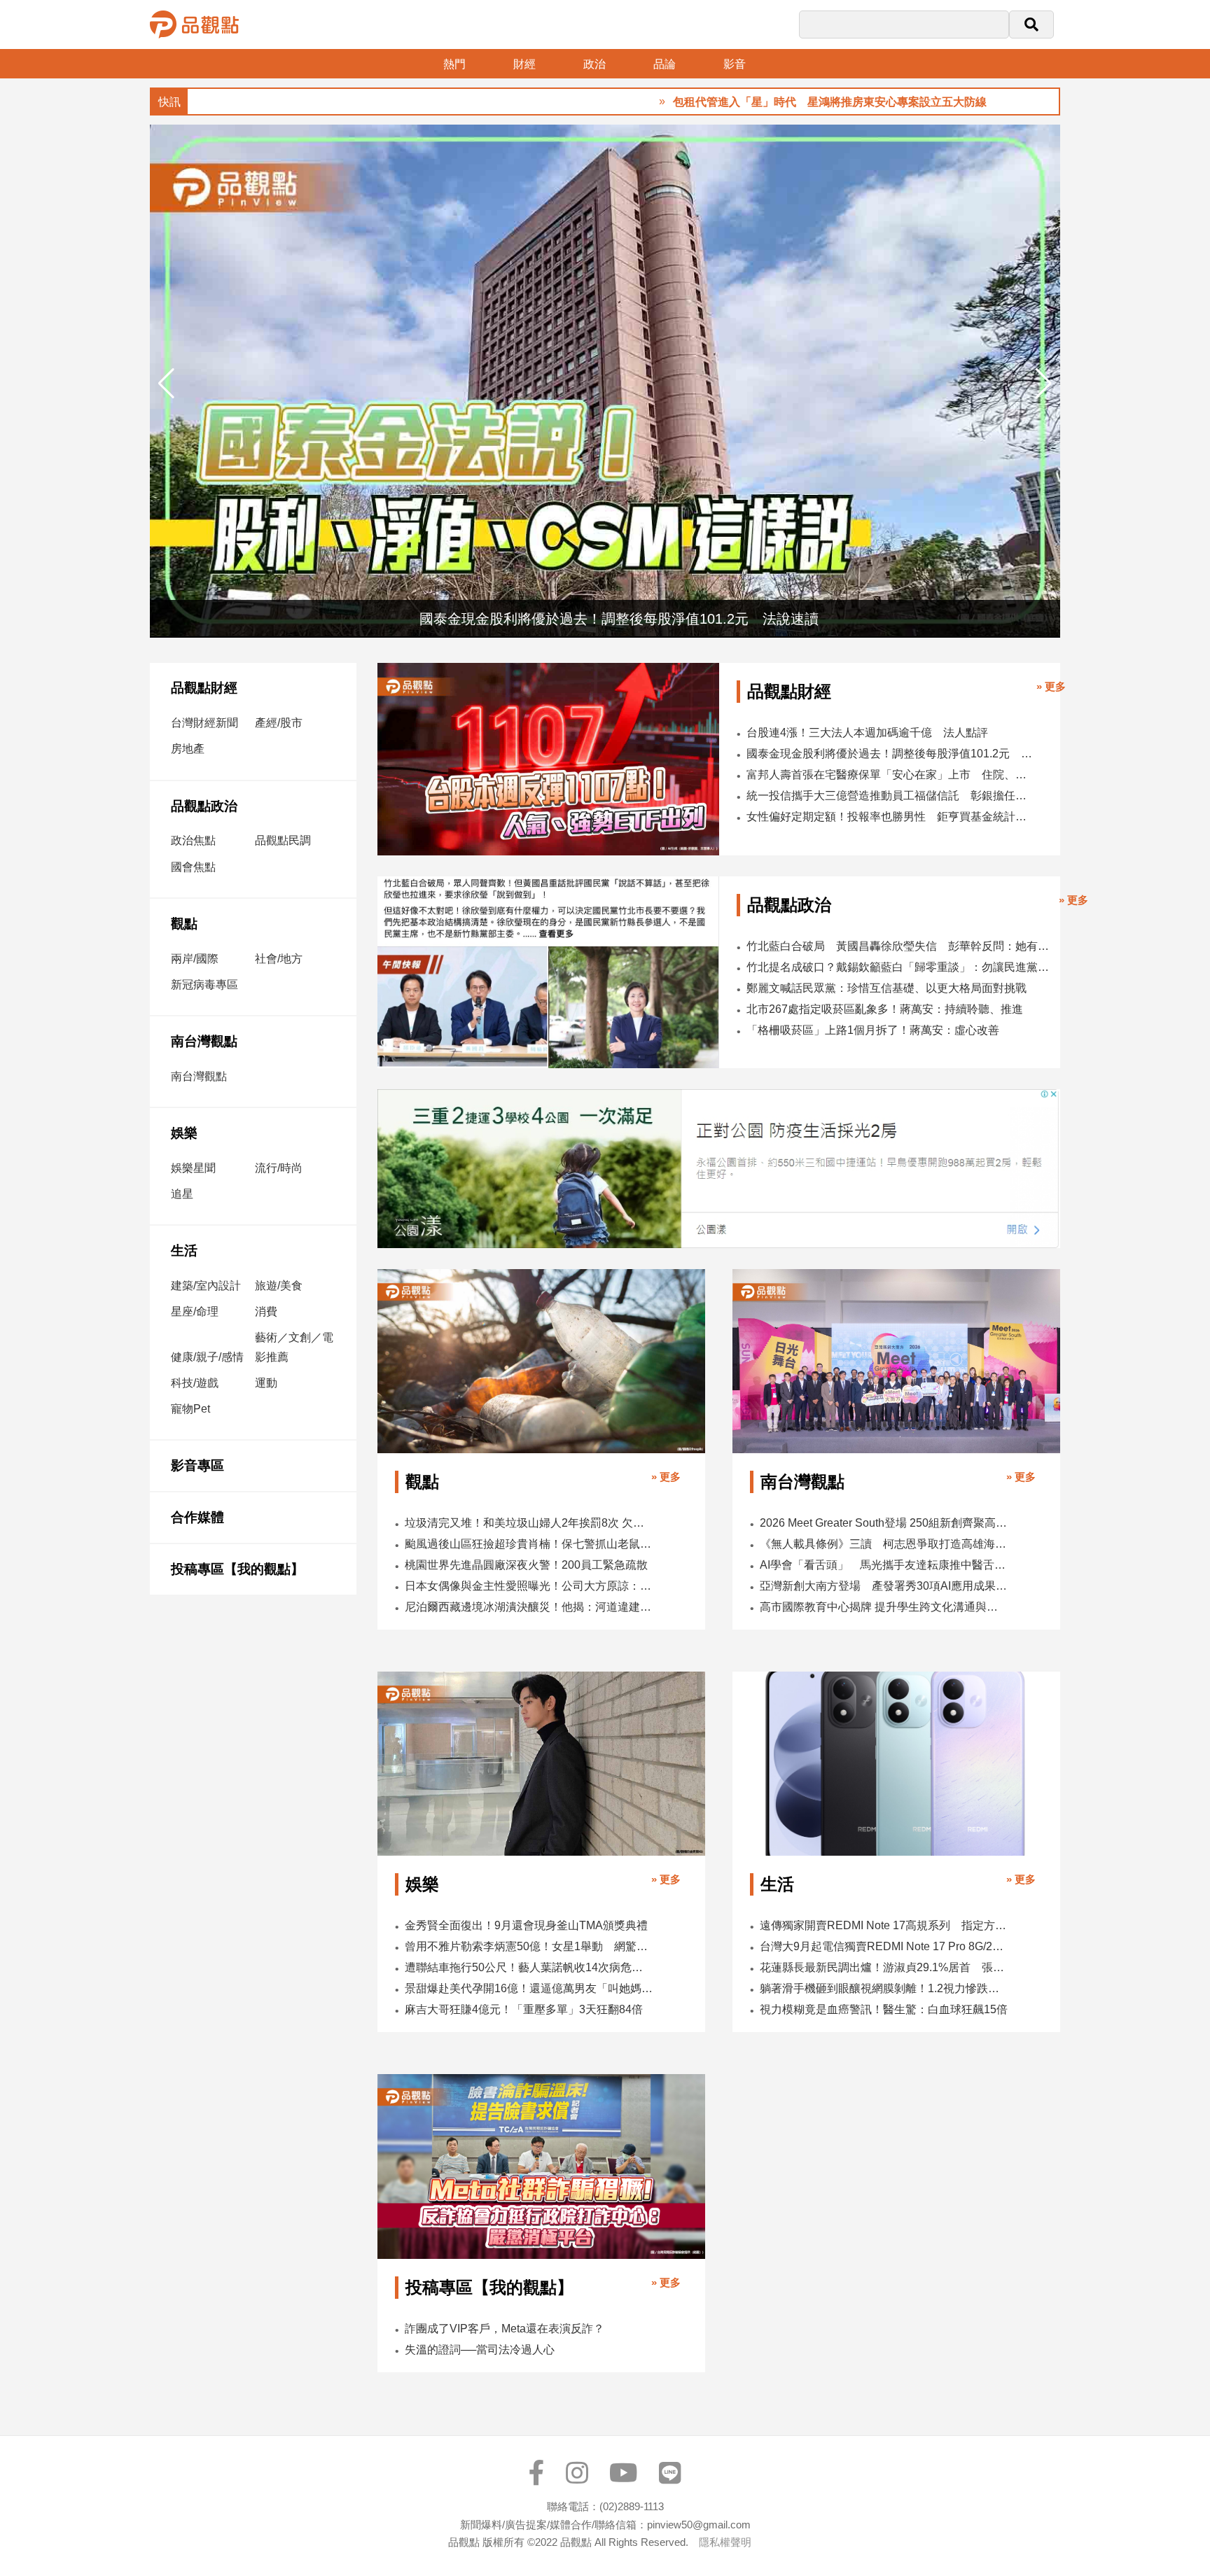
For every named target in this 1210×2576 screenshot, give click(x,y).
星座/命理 (195, 1311)
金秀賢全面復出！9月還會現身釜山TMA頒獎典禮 (526, 1925)
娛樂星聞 (193, 1168)
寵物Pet (190, 1409)
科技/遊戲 (195, 1383)
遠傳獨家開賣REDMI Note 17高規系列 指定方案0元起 (884, 1925)
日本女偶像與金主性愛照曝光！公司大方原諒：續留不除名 (529, 1586)
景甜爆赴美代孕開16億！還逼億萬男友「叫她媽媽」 (529, 1988)
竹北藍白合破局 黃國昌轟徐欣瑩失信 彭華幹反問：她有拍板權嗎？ (899, 946)
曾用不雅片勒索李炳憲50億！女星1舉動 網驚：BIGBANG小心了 (529, 1946)
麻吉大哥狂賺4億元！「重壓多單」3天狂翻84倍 (524, 2009)
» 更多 (1051, 686)
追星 (182, 1194)
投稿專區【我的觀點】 (237, 1569)
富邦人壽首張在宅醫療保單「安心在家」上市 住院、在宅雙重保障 (889, 775)
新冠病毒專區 (204, 985)
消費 (266, 1311)
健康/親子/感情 (207, 1357)
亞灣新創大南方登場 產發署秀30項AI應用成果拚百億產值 (884, 1586)
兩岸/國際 (195, 959)
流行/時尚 (279, 1168)
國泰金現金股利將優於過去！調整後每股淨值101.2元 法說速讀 (889, 754)
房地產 (188, 749)
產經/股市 (279, 723)
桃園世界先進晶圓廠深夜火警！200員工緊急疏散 (526, 1565)
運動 (266, 1383)
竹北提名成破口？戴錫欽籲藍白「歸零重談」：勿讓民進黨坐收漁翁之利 (899, 967)
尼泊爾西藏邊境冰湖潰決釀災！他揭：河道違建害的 (529, 1607)
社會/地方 (279, 959)
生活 (184, 1251)
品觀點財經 (204, 688)
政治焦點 (193, 840)
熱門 (454, 64)
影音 (735, 64)
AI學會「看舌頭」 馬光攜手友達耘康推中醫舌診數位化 (884, 1565)
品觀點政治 (204, 806)
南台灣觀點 (204, 1041)
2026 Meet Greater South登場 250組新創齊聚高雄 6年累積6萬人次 (884, 1523)
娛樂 (184, 1133)
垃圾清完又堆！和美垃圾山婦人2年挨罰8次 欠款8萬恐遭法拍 (529, 1523)
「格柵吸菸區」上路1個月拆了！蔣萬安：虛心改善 (873, 1030)
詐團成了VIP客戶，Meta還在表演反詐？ (505, 2329)
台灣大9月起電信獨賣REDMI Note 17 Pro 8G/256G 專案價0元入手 (884, 1946)
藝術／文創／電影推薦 (294, 1347)
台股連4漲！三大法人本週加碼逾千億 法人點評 (867, 733)
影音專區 (197, 1465)
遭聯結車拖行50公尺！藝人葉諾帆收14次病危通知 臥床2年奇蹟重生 (529, 1967)
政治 (594, 64)
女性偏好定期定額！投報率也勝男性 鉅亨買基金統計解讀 (889, 817)
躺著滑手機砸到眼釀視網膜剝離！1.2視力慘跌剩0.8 (884, 1988)
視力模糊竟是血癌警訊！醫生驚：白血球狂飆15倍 (884, 2009)
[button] (1044, 384)
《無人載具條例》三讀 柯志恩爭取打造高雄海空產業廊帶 (884, 1544)
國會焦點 (193, 867)
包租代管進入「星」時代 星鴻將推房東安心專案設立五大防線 (750, 102)
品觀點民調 (283, 840)
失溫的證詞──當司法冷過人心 (480, 2350)
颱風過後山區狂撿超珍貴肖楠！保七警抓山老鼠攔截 (529, 1544)
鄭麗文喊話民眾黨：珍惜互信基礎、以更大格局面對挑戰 (886, 988)
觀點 (184, 924)
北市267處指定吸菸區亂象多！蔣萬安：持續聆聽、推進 (885, 1009)
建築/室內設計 (206, 1286)
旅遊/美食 (279, 1286)
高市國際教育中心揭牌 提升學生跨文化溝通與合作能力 (884, 1607)
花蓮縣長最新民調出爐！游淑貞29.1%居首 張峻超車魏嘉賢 (884, 1967)
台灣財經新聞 (204, 723)
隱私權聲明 (725, 2542)
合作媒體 (197, 1517)
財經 (524, 64)
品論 (665, 64)
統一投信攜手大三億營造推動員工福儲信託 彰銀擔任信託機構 (889, 796)
